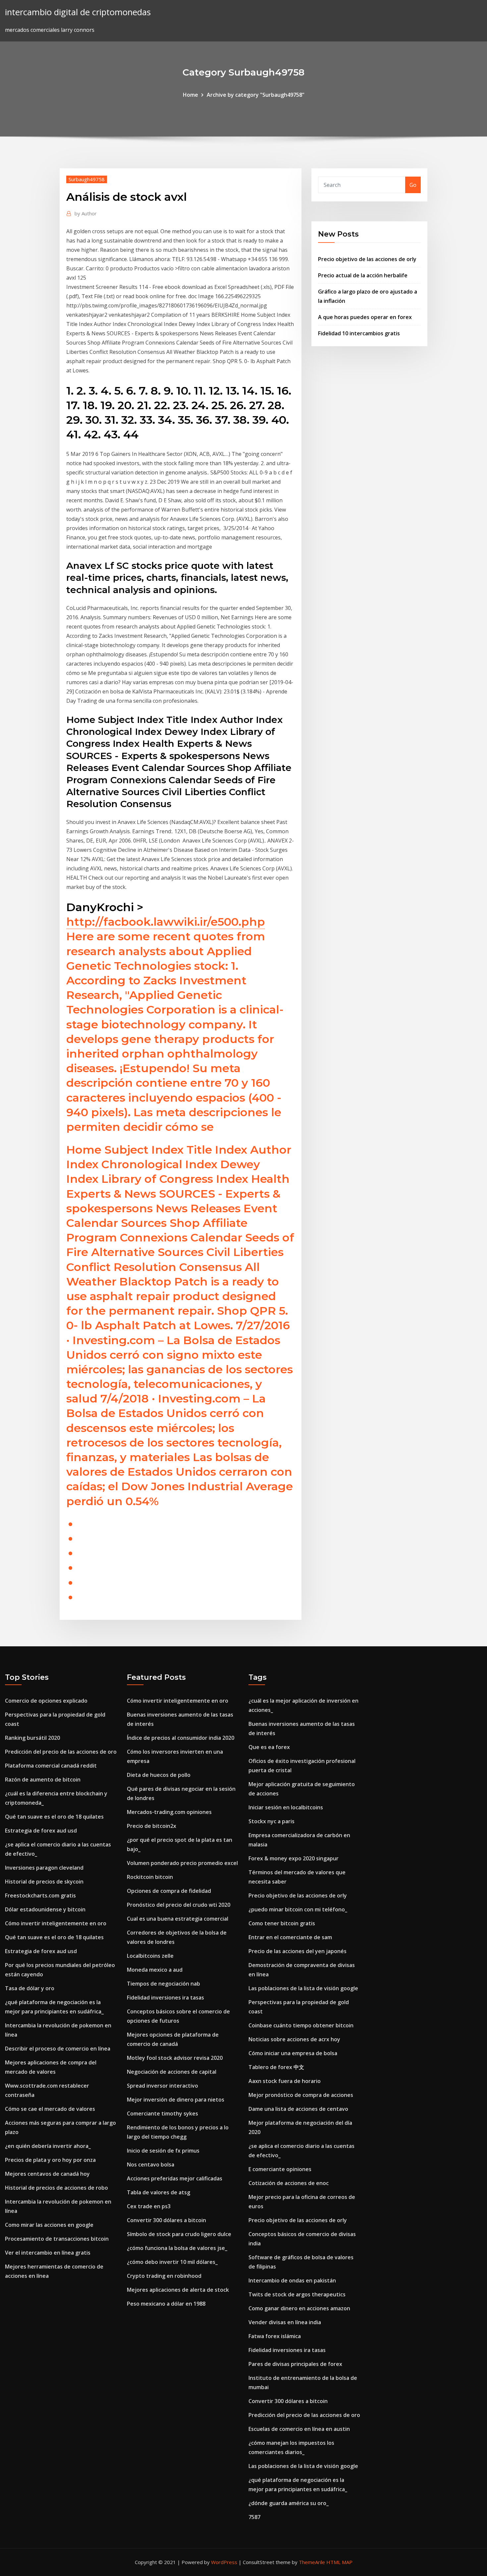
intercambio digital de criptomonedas (78, 12)
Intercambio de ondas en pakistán (292, 2280)
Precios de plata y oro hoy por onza (50, 2160)
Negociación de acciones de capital (172, 2072)
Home (190, 95)
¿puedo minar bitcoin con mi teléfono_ (298, 1909)
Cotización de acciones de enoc (289, 2183)
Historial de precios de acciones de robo (56, 2188)
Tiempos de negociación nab (163, 1984)
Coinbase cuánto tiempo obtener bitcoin (301, 2025)
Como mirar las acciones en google (49, 2225)
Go (413, 185)
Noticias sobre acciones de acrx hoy (294, 2039)
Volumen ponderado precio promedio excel (182, 1863)
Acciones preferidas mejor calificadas (175, 2178)
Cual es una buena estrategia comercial (178, 1919)
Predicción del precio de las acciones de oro (61, 1752)
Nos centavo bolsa (151, 2165)
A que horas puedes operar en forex (365, 317)
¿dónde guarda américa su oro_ (289, 2503)
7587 (254, 2517)
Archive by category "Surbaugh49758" (256, 95)
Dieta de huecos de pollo (159, 1775)
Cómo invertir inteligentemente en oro (56, 1923)
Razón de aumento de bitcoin (43, 1780)
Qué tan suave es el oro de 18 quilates (54, 1817)
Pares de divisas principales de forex (295, 2364)
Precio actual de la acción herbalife (363, 275)
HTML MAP (339, 2562)
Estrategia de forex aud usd (41, 1831)
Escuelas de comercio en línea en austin (299, 2429)
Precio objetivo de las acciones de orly (367, 259)
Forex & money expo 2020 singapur (294, 1858)
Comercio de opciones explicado (46, 1701)
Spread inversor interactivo (162, 2086)
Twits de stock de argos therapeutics (297, 2294)
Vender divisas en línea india (285, 2322)
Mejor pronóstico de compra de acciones (301, 2095)
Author (86, 213)
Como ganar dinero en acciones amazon (299, 2308)
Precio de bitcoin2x (152, 1826)
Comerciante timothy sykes (162, 2113)
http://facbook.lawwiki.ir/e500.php (166, 922)
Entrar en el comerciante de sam (290, 1937)
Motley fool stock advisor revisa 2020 (175, 2058)
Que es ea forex (269, 1747)
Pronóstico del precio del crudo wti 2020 (179, 1905)
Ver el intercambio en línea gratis (48, 2253)
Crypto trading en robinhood (164, 2276)
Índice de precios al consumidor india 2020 (181, 1738)
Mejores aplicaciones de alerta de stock (178, 2290)
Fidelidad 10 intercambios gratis (359, 333)
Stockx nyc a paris (271, 1821)
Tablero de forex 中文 (276, 2067)
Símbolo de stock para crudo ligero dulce (179, 2234)
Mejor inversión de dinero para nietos (176, 2100)
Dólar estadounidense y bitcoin (45, 1909)
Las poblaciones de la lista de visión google (303, 1988)
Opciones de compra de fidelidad (169, 1891)
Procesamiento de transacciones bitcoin (57, 2239)
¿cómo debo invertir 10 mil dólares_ (172, 2262)
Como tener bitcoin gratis (282, 1923)
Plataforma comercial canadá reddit (51, 1766)
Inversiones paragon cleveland (44, 1868)
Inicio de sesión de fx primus (163, 2151)
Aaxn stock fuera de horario (285, 2081)
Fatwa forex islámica (275, 2336)
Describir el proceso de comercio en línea (58, 2049)
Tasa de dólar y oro (30, 1988)
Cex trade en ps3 (149, 2206)
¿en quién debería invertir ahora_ (48, 2146)
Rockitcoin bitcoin (150, 1877)
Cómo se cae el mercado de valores (50, 2109)
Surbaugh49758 (87, 179)
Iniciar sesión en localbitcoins (286, 1807)
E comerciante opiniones (280, 2169)
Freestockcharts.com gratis (40, 1895)
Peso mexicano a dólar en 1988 (166, 2304)
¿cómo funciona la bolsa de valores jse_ (177, 2248)
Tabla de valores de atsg (159, 2192)
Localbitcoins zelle (150, 1956)
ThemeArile (312, 2562)
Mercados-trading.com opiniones (169, 1812)
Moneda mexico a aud (155, 1970)
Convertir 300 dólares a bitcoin (166, 2220)
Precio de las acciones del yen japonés (298, 1951)
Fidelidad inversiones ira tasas (165, 1998)
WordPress (224, 2562)
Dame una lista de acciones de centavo (298, 2109)
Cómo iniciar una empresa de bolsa (293, 2053)
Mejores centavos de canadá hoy (47, 2174)
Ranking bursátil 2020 (32, 1738)
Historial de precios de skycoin (44, 1882)
